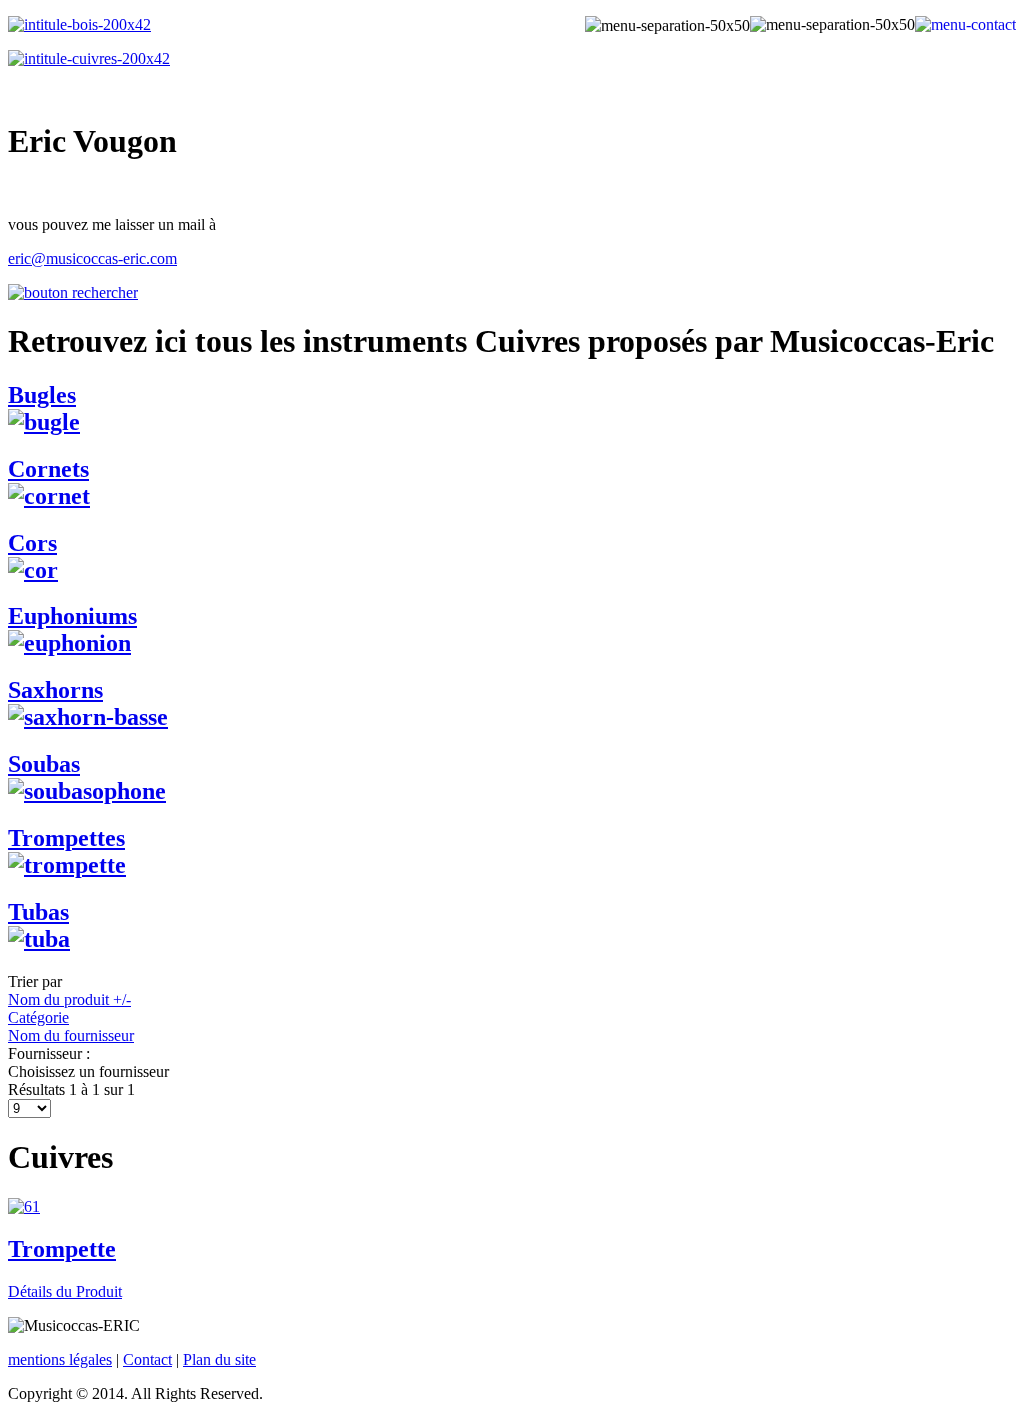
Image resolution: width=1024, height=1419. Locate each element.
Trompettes (66, 838)
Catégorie (38, 1017)
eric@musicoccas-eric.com (92, 258)
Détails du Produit (65, 1291)
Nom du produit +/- (69, 999)
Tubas (38, 912)
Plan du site (219, 1359)
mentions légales (60, 1359)
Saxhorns (55, 690)
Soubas (44, 764)
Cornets (48, 469)
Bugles (42, 395)
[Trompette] (24, 1206)
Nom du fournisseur (71, 1035)
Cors (32, 543)
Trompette (62, 1249)
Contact (147, 1359)
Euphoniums (72, 616)
